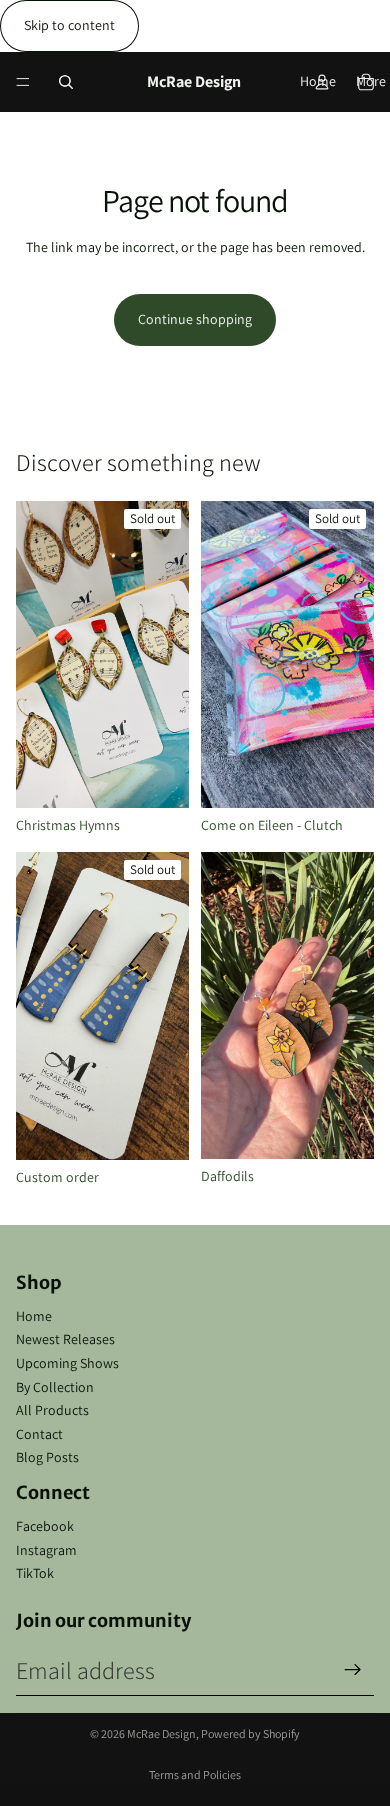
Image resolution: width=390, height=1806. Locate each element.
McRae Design (161, 1733)
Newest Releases (65, 1339)
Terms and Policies (195, 1774)
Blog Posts (47, 1457)
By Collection (55, 1387)
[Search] (66, 82)
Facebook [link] (45, 1526)
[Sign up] (353, 1670)
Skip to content (69, 25)
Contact (39, 1434)
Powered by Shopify (250, 1733)
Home (34, 1316)
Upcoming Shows (67, 1363)
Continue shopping (195, 319)
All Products (52, 1410)
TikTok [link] (35, 1573)
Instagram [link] (46, 1550)
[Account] (322, 82)
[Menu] (23, 82)
